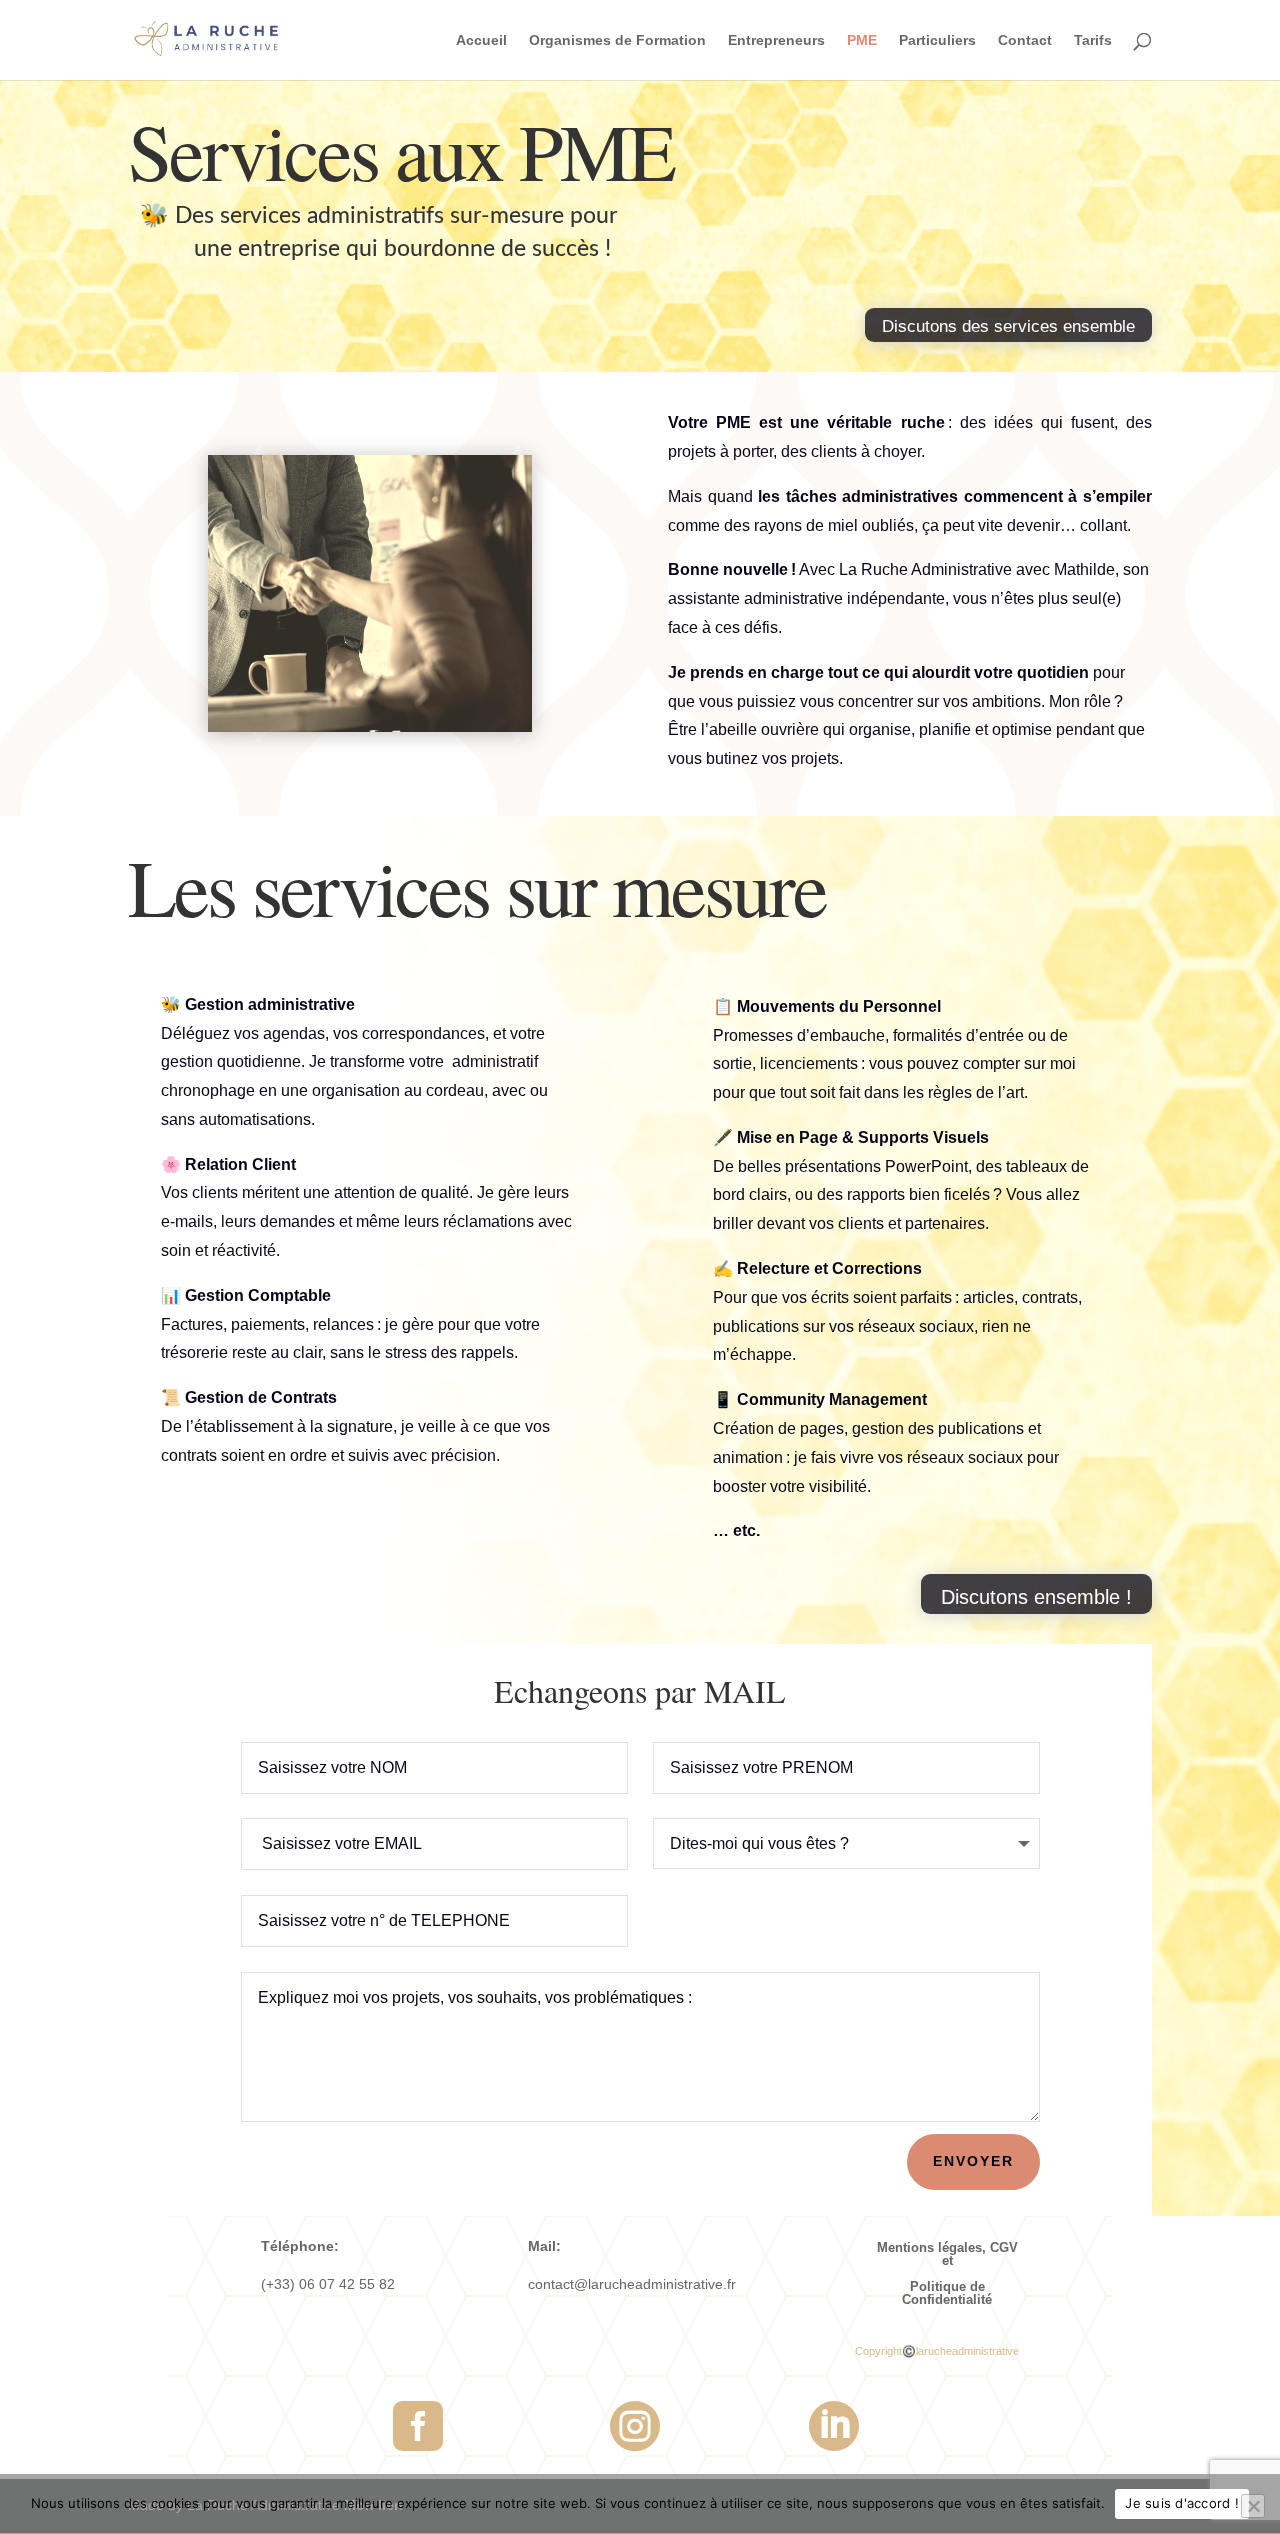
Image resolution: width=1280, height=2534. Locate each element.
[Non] (1253, 2506)
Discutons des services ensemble (1008, 326)
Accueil (481, 40)
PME (862, 40)
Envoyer (973, 2161)
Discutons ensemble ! (1036, 1597)
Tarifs (1093, 40)
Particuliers (937, 40)
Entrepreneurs (776, 40)
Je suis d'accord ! (1182, 2503)
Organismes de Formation (617, 40)
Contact (1025, 40)
